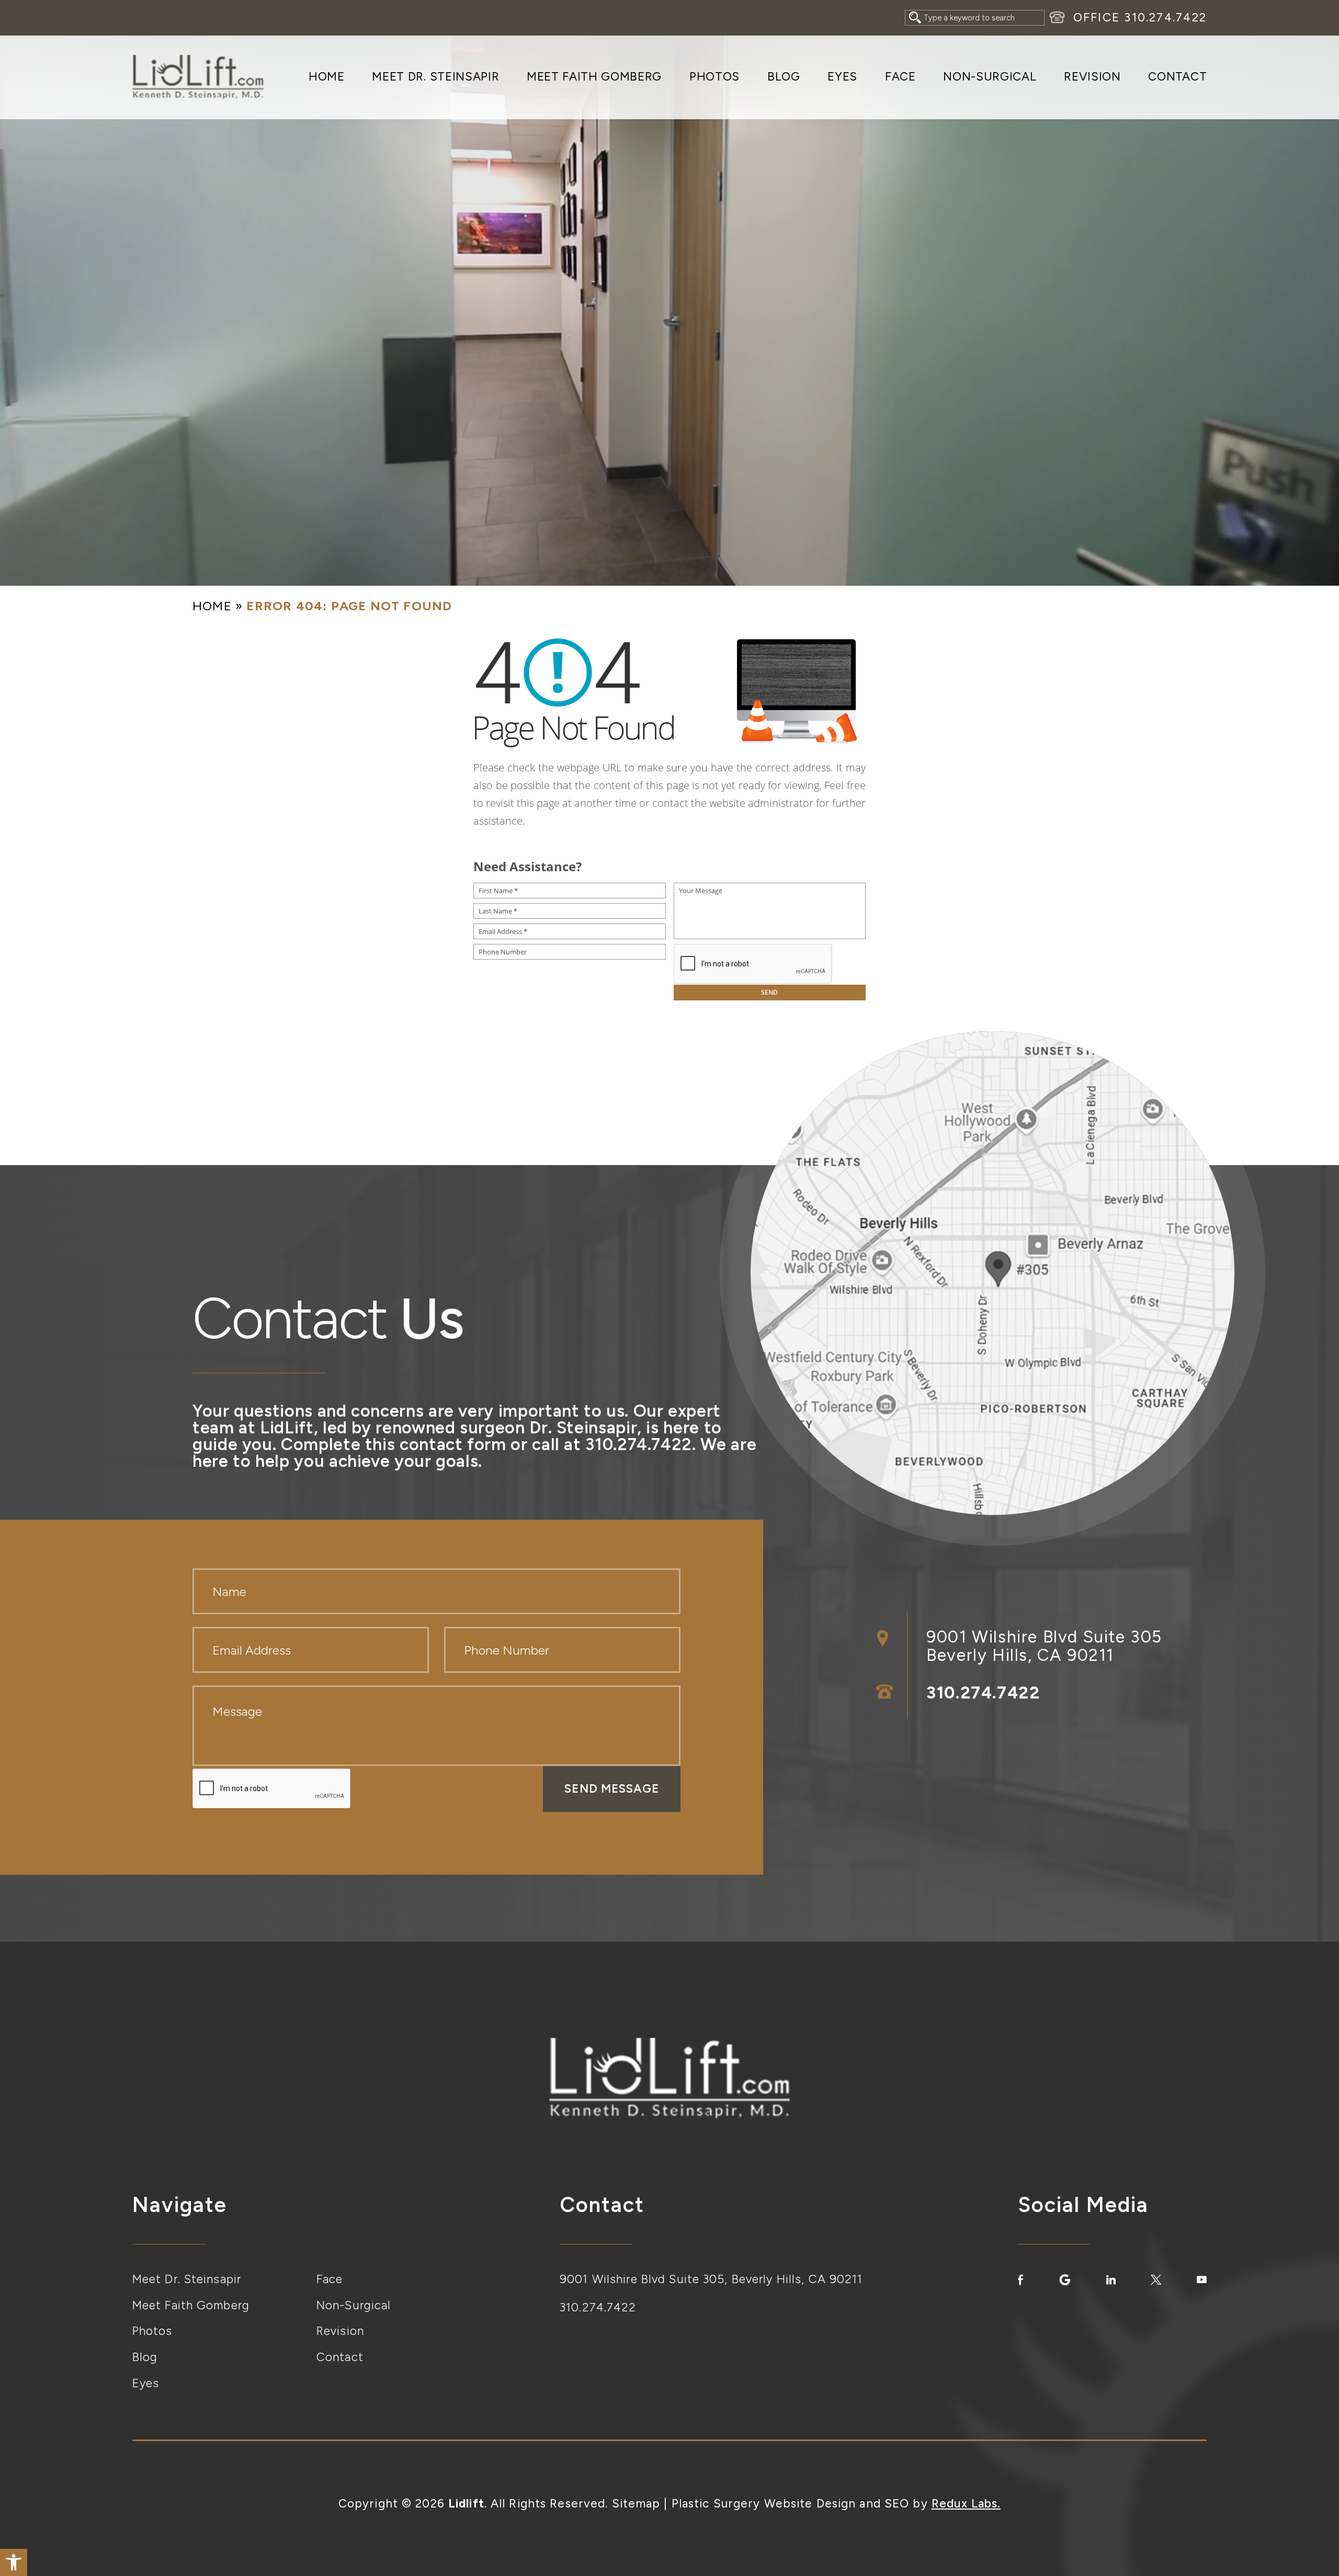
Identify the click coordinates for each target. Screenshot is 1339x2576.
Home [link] (327, 77)
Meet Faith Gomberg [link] (594, 77)
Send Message (611, 1789)
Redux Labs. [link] (966, 2504)
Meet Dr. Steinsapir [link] (435, 77)
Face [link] (900, 77)
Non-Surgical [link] (990, 77)
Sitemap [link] (636, 2504)
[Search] (915, 18)
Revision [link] (1092, 77)
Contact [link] (1177, 77)
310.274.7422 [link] (1165, 18)
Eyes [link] (842, 77)
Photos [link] (714, 77)
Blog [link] (784, 77)
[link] (14, 2562)
